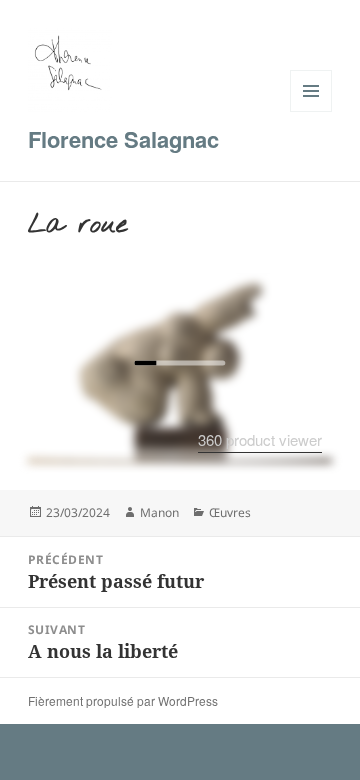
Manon (159, 512)
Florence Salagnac (123, 139)
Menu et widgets (311, 111)
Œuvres (230, 512)
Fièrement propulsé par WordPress (123, 700)
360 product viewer (260, 439)
